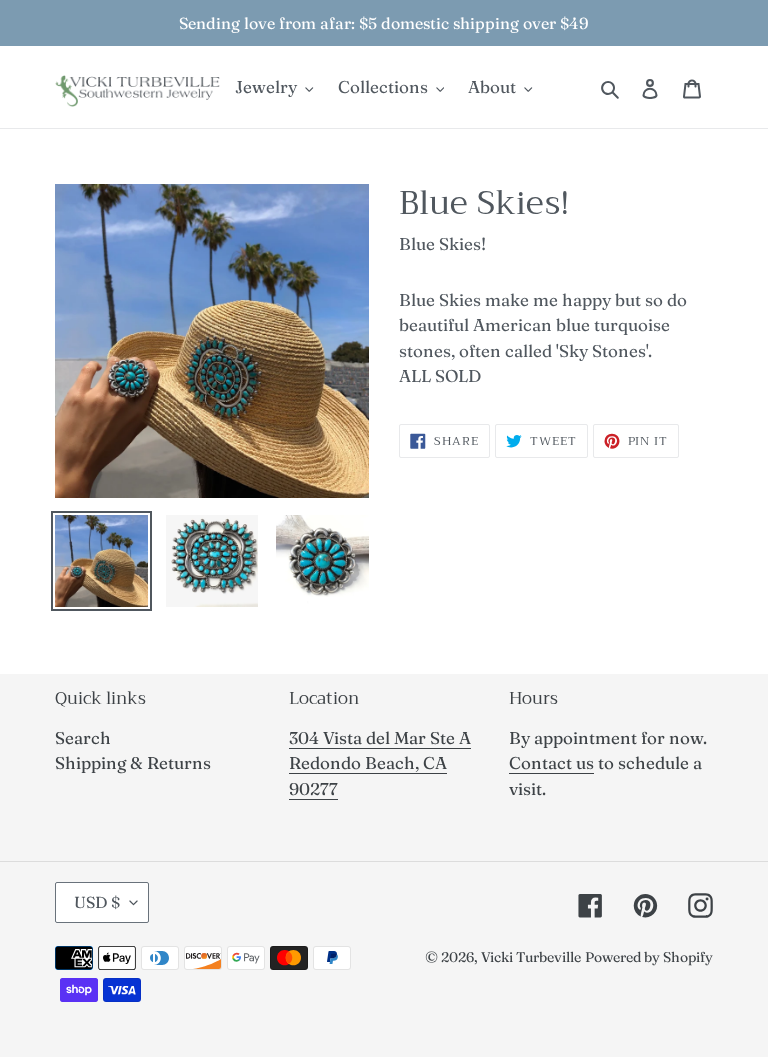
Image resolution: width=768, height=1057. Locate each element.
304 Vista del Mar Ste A (380, 737)
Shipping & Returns (133, 762)
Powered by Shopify (649, 957)
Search (83, 737)
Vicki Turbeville (531, 957)
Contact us (551, 762)
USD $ (97, 902)
